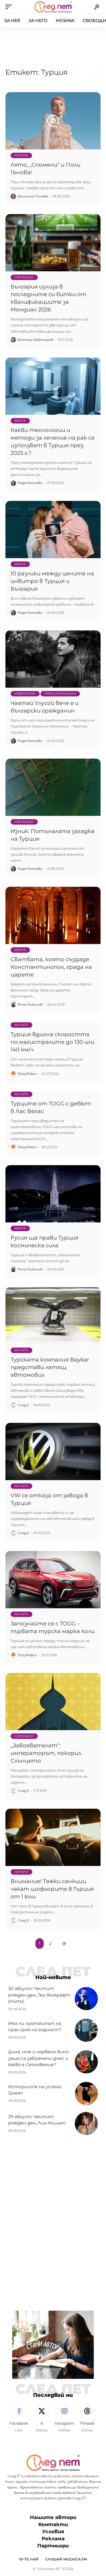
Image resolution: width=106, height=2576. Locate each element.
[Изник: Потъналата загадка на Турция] (53, 787)
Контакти (53, 2524)
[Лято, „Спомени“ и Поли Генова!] (53, 121)
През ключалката (60, 694)
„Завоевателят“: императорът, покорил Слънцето (46, 1753)
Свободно (24, 277)
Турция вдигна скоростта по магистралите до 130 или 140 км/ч (52, 1042)
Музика (21, 155)
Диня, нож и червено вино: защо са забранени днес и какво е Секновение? (39, 2058)
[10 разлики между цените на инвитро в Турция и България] (53, 530)
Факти (20, 421)
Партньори (53, 2546)
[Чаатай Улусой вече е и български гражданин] (53, 659)
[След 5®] (53, 7)
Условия (53, 2532)
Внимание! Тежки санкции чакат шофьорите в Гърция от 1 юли (52, 1889)
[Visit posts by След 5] (13, 1405)
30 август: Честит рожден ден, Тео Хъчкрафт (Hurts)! (39, 1995)
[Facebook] (19, 2418)
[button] (10, 7)
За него (21, 1025)
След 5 (23, 1405)
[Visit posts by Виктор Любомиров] (13, 340)
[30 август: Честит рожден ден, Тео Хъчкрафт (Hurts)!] (86, 1999)
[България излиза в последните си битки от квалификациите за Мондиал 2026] (53, 243)
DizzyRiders (27, 1074)
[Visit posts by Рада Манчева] (13, 483)
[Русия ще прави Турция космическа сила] (53, 1194)
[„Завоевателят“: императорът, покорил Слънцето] (53, 1702)
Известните (25, 694)
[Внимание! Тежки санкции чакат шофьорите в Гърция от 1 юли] (53, 1837)
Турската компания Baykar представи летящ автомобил (50, 1367)
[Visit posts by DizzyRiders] (13, 1074)
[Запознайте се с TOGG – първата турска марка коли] (53, 1580)
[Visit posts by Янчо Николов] (13, 1005)
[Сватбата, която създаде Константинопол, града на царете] (53, 915)
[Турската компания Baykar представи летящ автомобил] (53, 1316)
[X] (42, 2418)
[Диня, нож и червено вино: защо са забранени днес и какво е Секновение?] (86, 2062)
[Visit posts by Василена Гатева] (13, 196)
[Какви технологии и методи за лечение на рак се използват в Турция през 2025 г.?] (53, 386)
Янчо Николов (30, 1004)
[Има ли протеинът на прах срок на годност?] (86, 2030)
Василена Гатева (33, 196)
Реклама (53, 2539)
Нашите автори (53, 2517)
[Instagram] (65, 2418)
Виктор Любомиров (36, 340)
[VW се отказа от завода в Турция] (53, 1451)
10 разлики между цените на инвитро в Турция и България (52, 581)
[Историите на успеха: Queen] (86, 2093)
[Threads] (87, 2418)
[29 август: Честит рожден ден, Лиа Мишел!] (86, 2123)
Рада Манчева (30, 483)
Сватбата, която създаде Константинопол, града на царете (51, 967)
